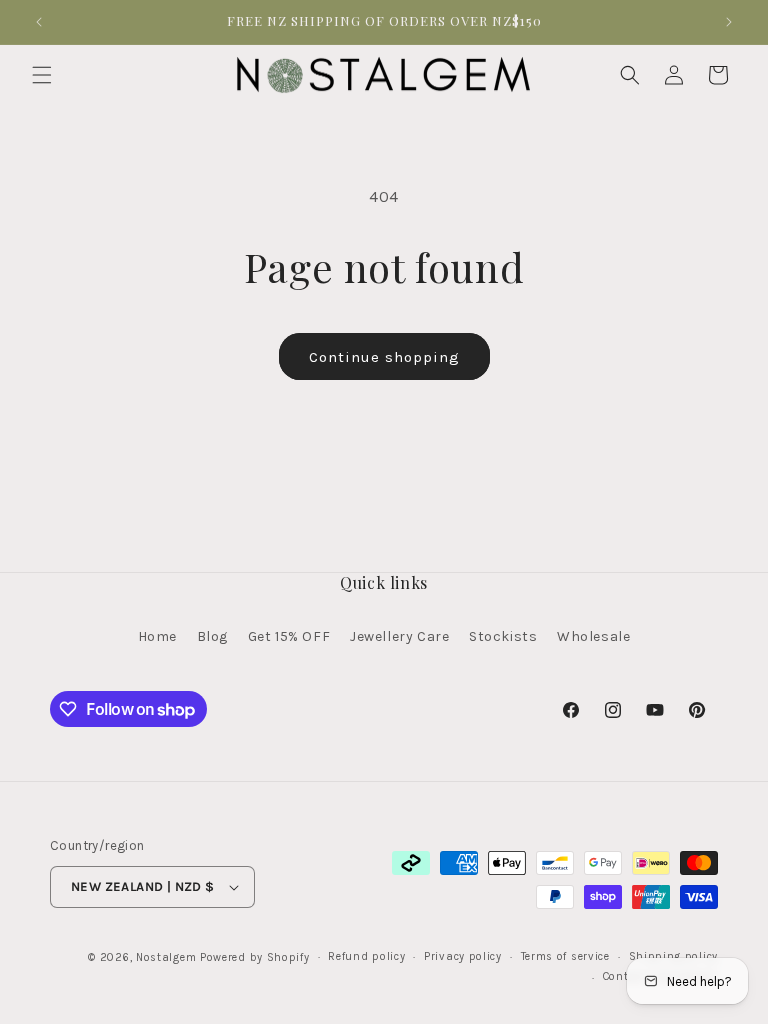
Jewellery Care (399, 636)
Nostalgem (166, 957)
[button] (42, 75)
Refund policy (366, 956)
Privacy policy (463, 956)
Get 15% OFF (289, 636)
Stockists (503, 636)
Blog (212, 636)
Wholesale (593, 636)
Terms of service (565, 956)
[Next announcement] (729, 22)
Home (157, 636)
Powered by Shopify (255, 957)
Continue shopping (384, 357)
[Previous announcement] (39, 22)
